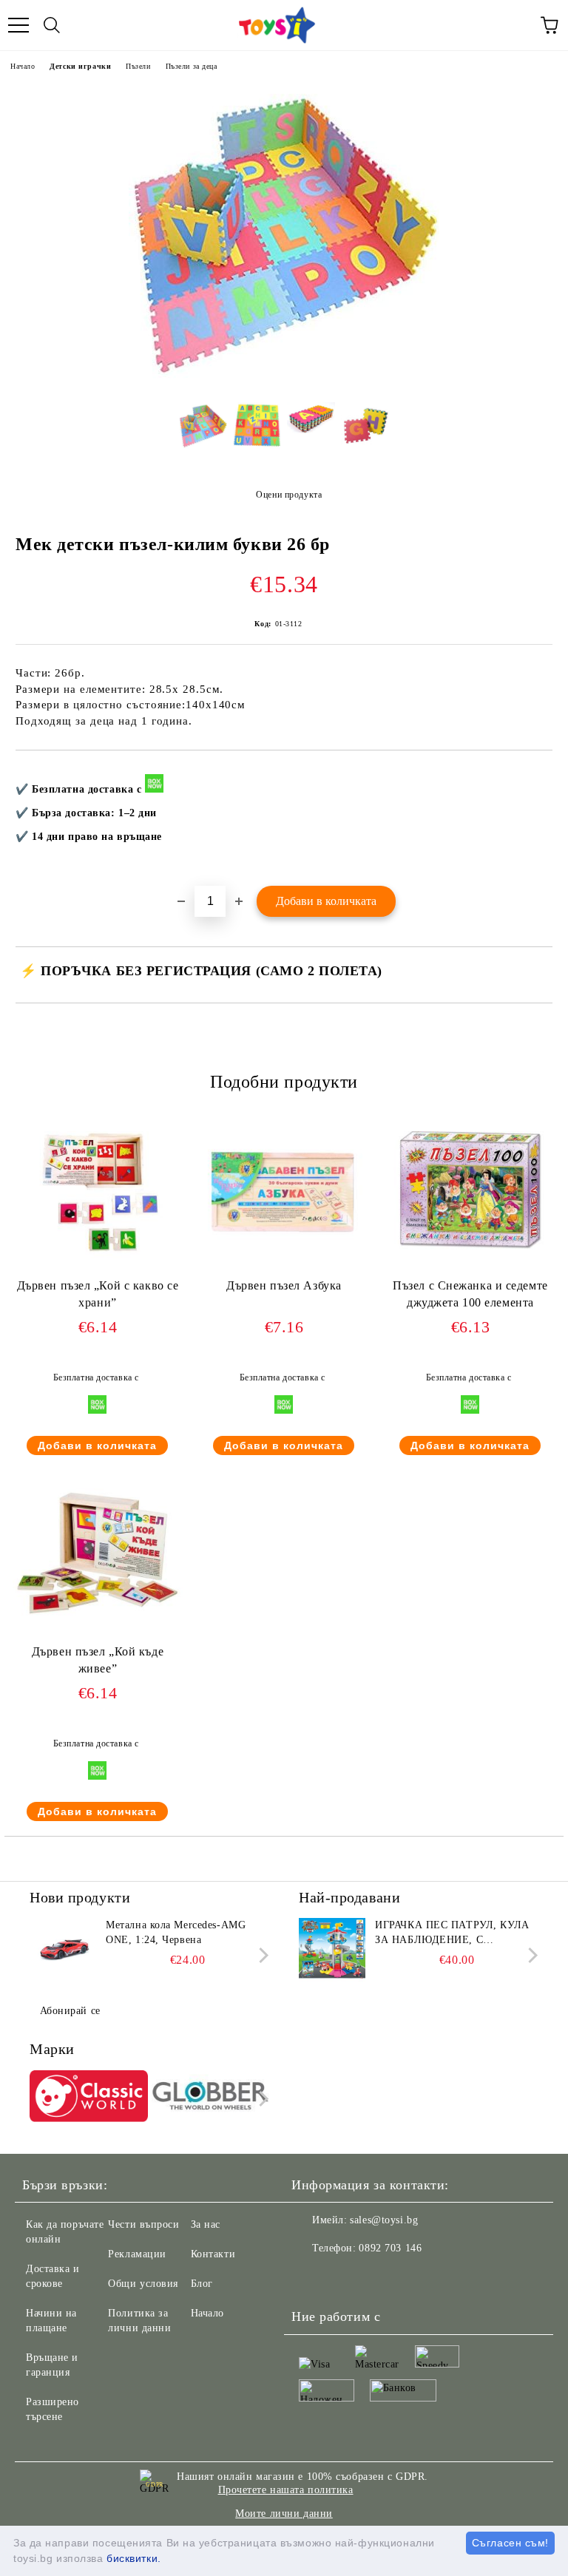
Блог (202, 2284)
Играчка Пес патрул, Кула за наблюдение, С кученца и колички (452, 1933)
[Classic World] (89, 2098)
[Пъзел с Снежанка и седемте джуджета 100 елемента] (470, 1271)
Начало (23, 66)
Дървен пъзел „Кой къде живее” (98, 1660)
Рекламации (137, 2254)
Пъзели (138, 66)
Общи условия (143, 2284)
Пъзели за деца (192, 66)
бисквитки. (134, 2558)
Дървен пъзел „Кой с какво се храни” (98, 1294)
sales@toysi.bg (384, 2220)
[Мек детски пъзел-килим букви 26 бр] (284, 380)
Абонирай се (70, 2011)
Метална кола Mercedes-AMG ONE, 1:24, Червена (176, 1932)
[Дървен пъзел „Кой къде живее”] (98, 1637)
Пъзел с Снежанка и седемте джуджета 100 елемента (470, 1294)
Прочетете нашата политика (286, 2490)
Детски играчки (80, 66)
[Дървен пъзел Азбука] (284, 1271)
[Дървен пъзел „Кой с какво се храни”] (98, 1271)
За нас (206, 2224)
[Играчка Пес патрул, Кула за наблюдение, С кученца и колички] (332, 1951)
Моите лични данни (284, 2514)
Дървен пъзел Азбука (284, 1285)
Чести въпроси (143, 2224)
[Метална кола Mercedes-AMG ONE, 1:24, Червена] (63, 1951)
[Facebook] (311, 2278)
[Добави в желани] (531, 775)
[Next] (261, 1955)
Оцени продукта (289, 495)
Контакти (213, 2254)
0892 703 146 (390, 2248)
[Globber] (211, 2098)
